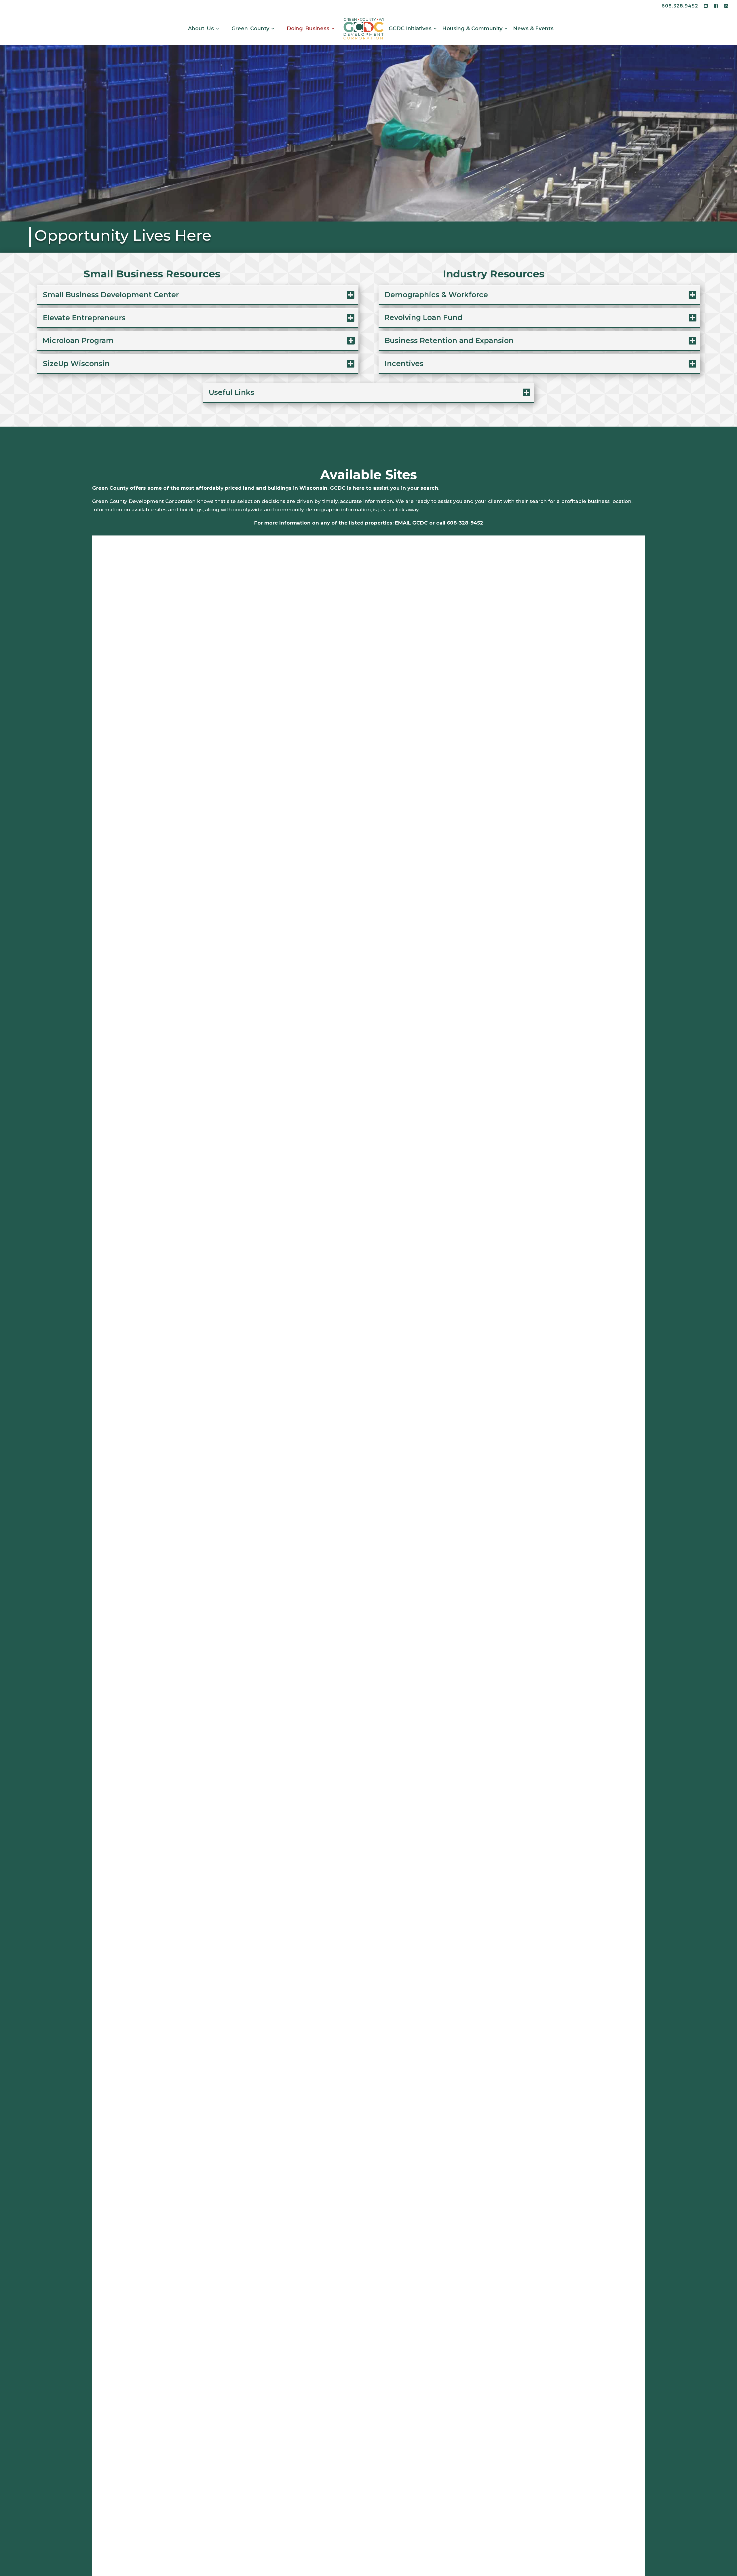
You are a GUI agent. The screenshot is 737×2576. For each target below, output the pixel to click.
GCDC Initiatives (410, 29)
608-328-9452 (465, 523)
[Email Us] (706, 8)
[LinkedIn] (726, 8)
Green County (250, 29)
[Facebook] (716, 8)
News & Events (533, 29)
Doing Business (308, 29)
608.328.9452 (680, 6)
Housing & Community (472, 29)
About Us (201, 29)
